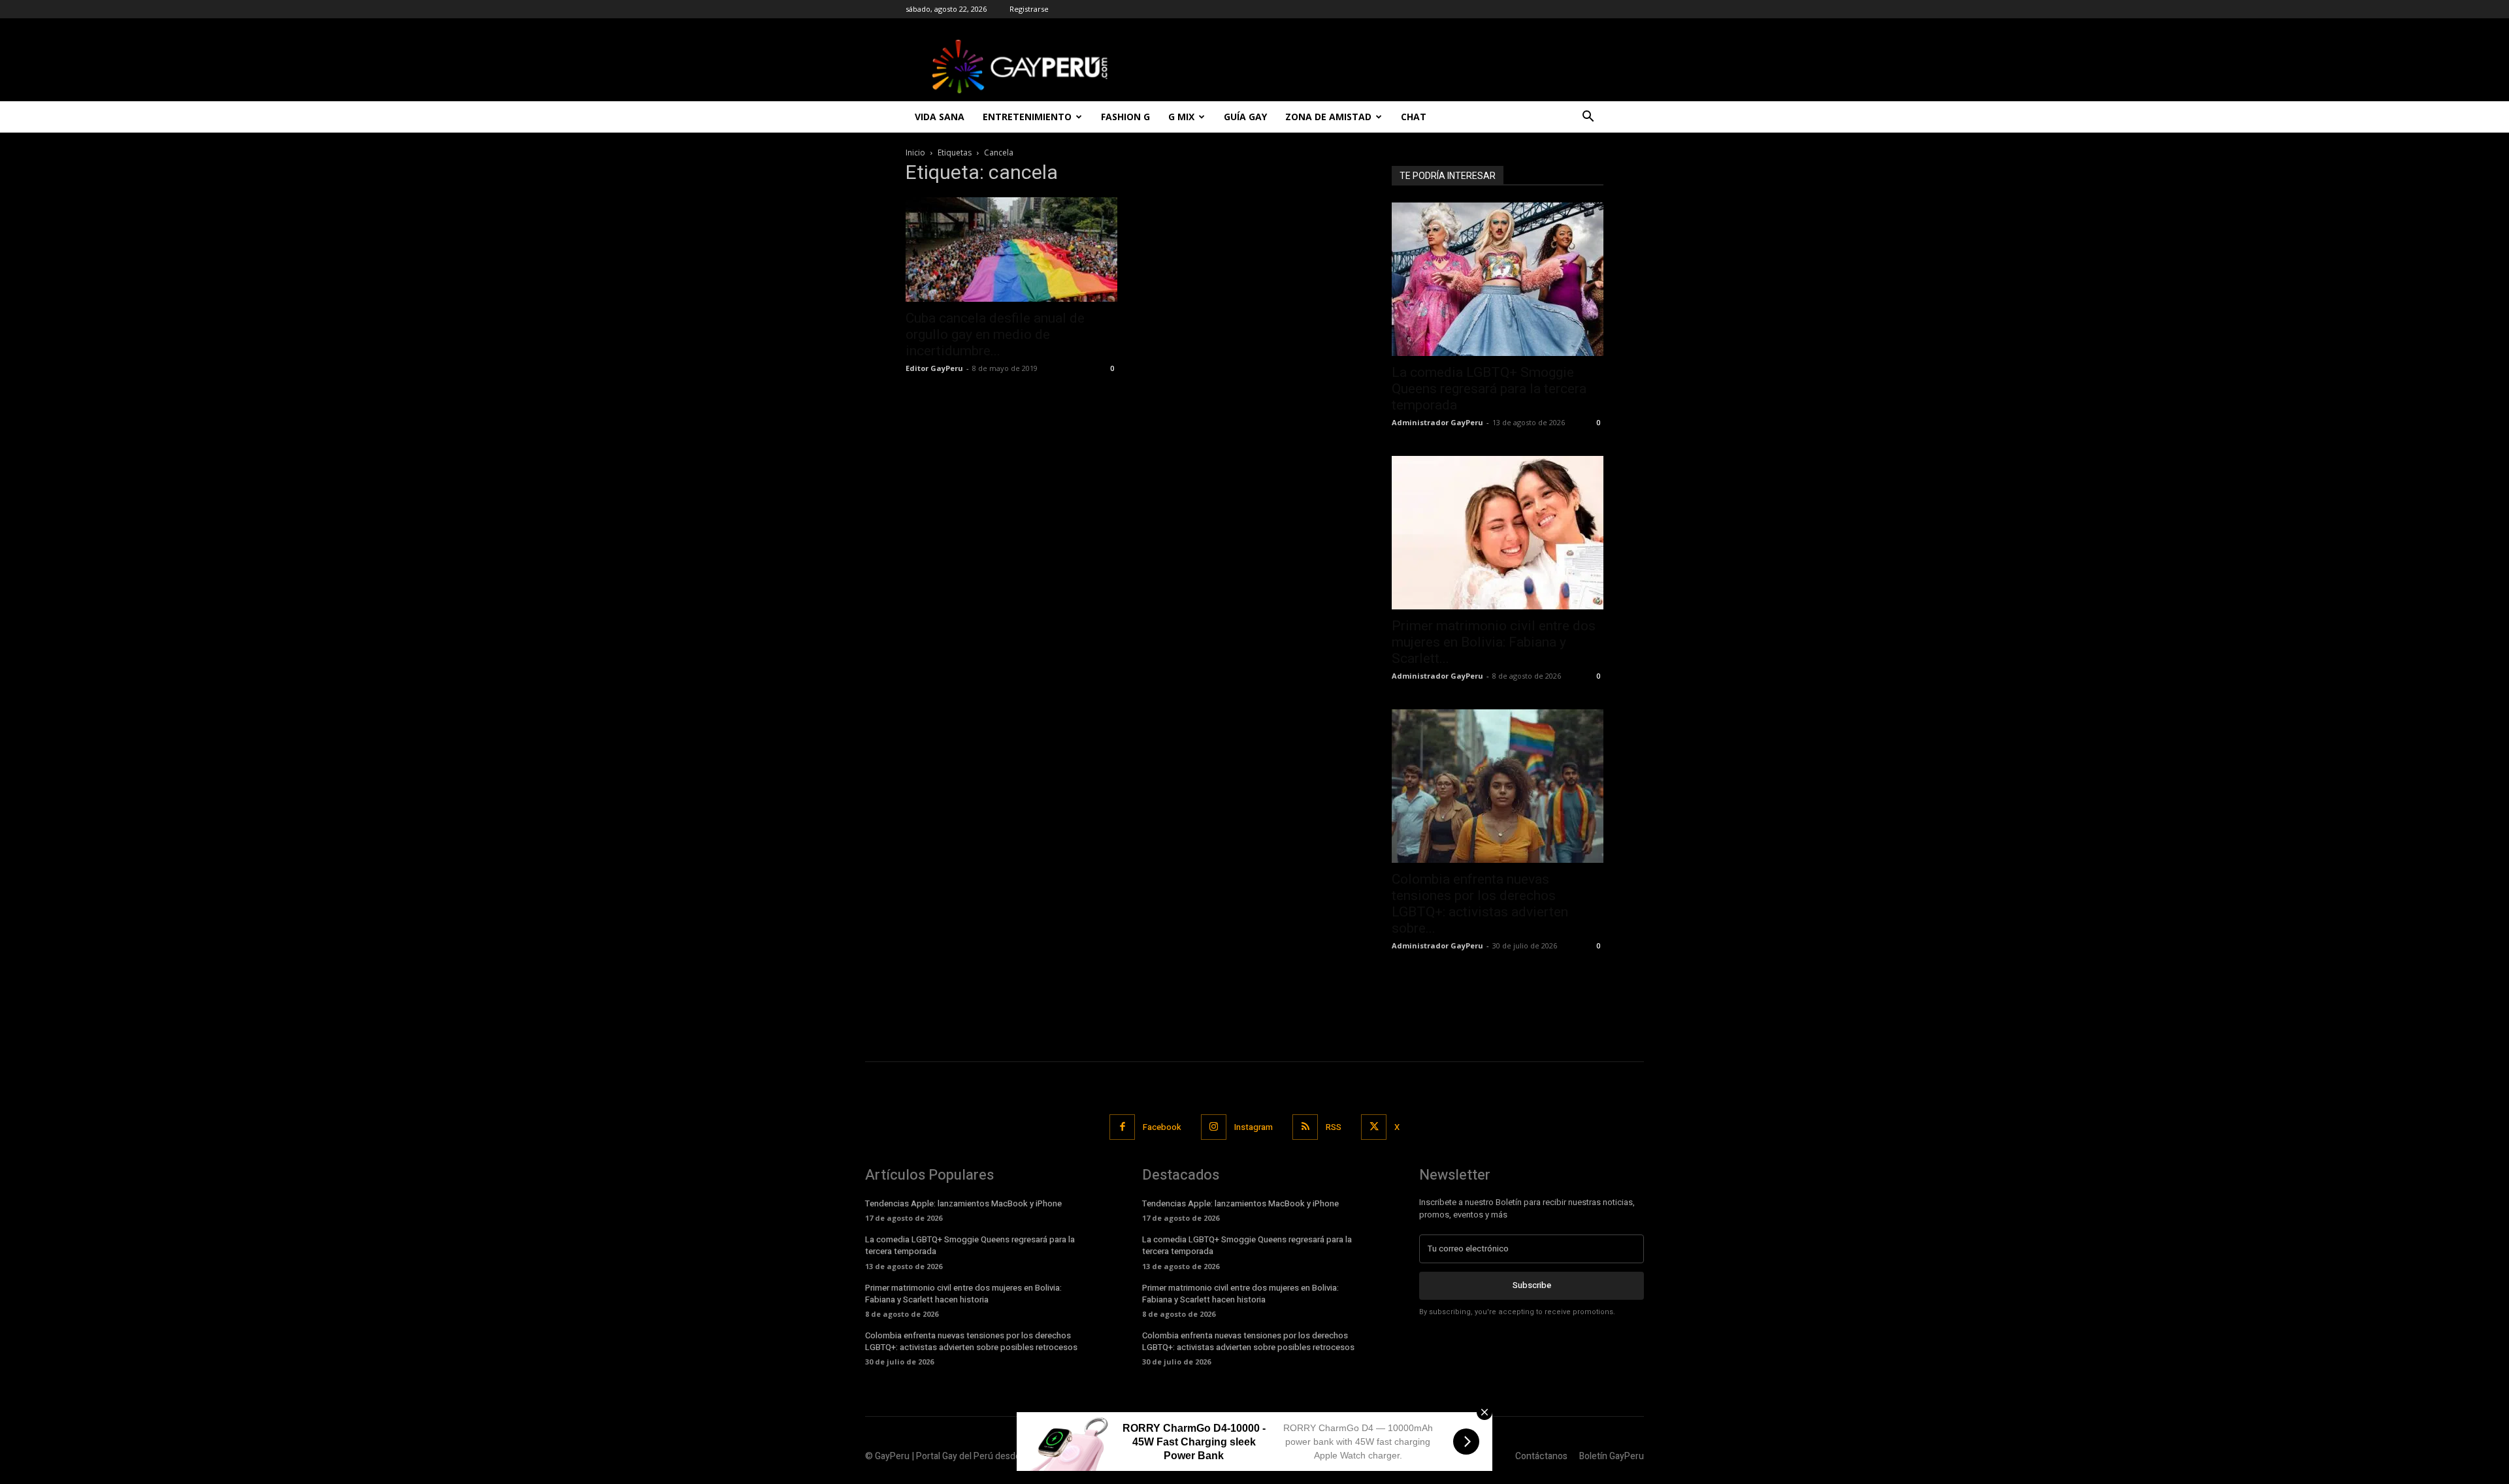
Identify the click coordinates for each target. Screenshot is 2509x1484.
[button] (1588, 118)
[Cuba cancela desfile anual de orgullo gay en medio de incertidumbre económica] (1011, 250)
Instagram (1254, 1127)
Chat (1414, 117)
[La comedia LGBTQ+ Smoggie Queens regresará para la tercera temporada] (1498, 279)
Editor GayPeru (934, 368)
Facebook (1162, 1127)
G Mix (1181, 117)
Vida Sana (940, 117)
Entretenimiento (1027, 117)
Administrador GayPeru (1437, 422)
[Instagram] (1214, 1127)
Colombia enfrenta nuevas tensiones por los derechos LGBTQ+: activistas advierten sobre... (1480, 904)
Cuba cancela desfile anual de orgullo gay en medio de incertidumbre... (995, 334)
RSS (1334, 1127)
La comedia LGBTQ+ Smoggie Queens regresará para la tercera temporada (1489, 389)
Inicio (915, 153)
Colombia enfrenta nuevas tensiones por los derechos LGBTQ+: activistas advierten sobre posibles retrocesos (971, 1341)
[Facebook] (1122, 1127)
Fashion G (1125, 117)
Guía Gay (1245, 117)
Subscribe (1532, 1285)
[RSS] (1305, 1127)
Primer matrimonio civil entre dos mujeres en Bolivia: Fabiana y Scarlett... (1494, 642)
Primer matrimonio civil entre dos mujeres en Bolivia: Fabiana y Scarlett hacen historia (963, 1294)
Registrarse (1029, 9)
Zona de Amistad (1328, 117)
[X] (1374, 1127)
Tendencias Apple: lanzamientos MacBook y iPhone (963, 1203)
